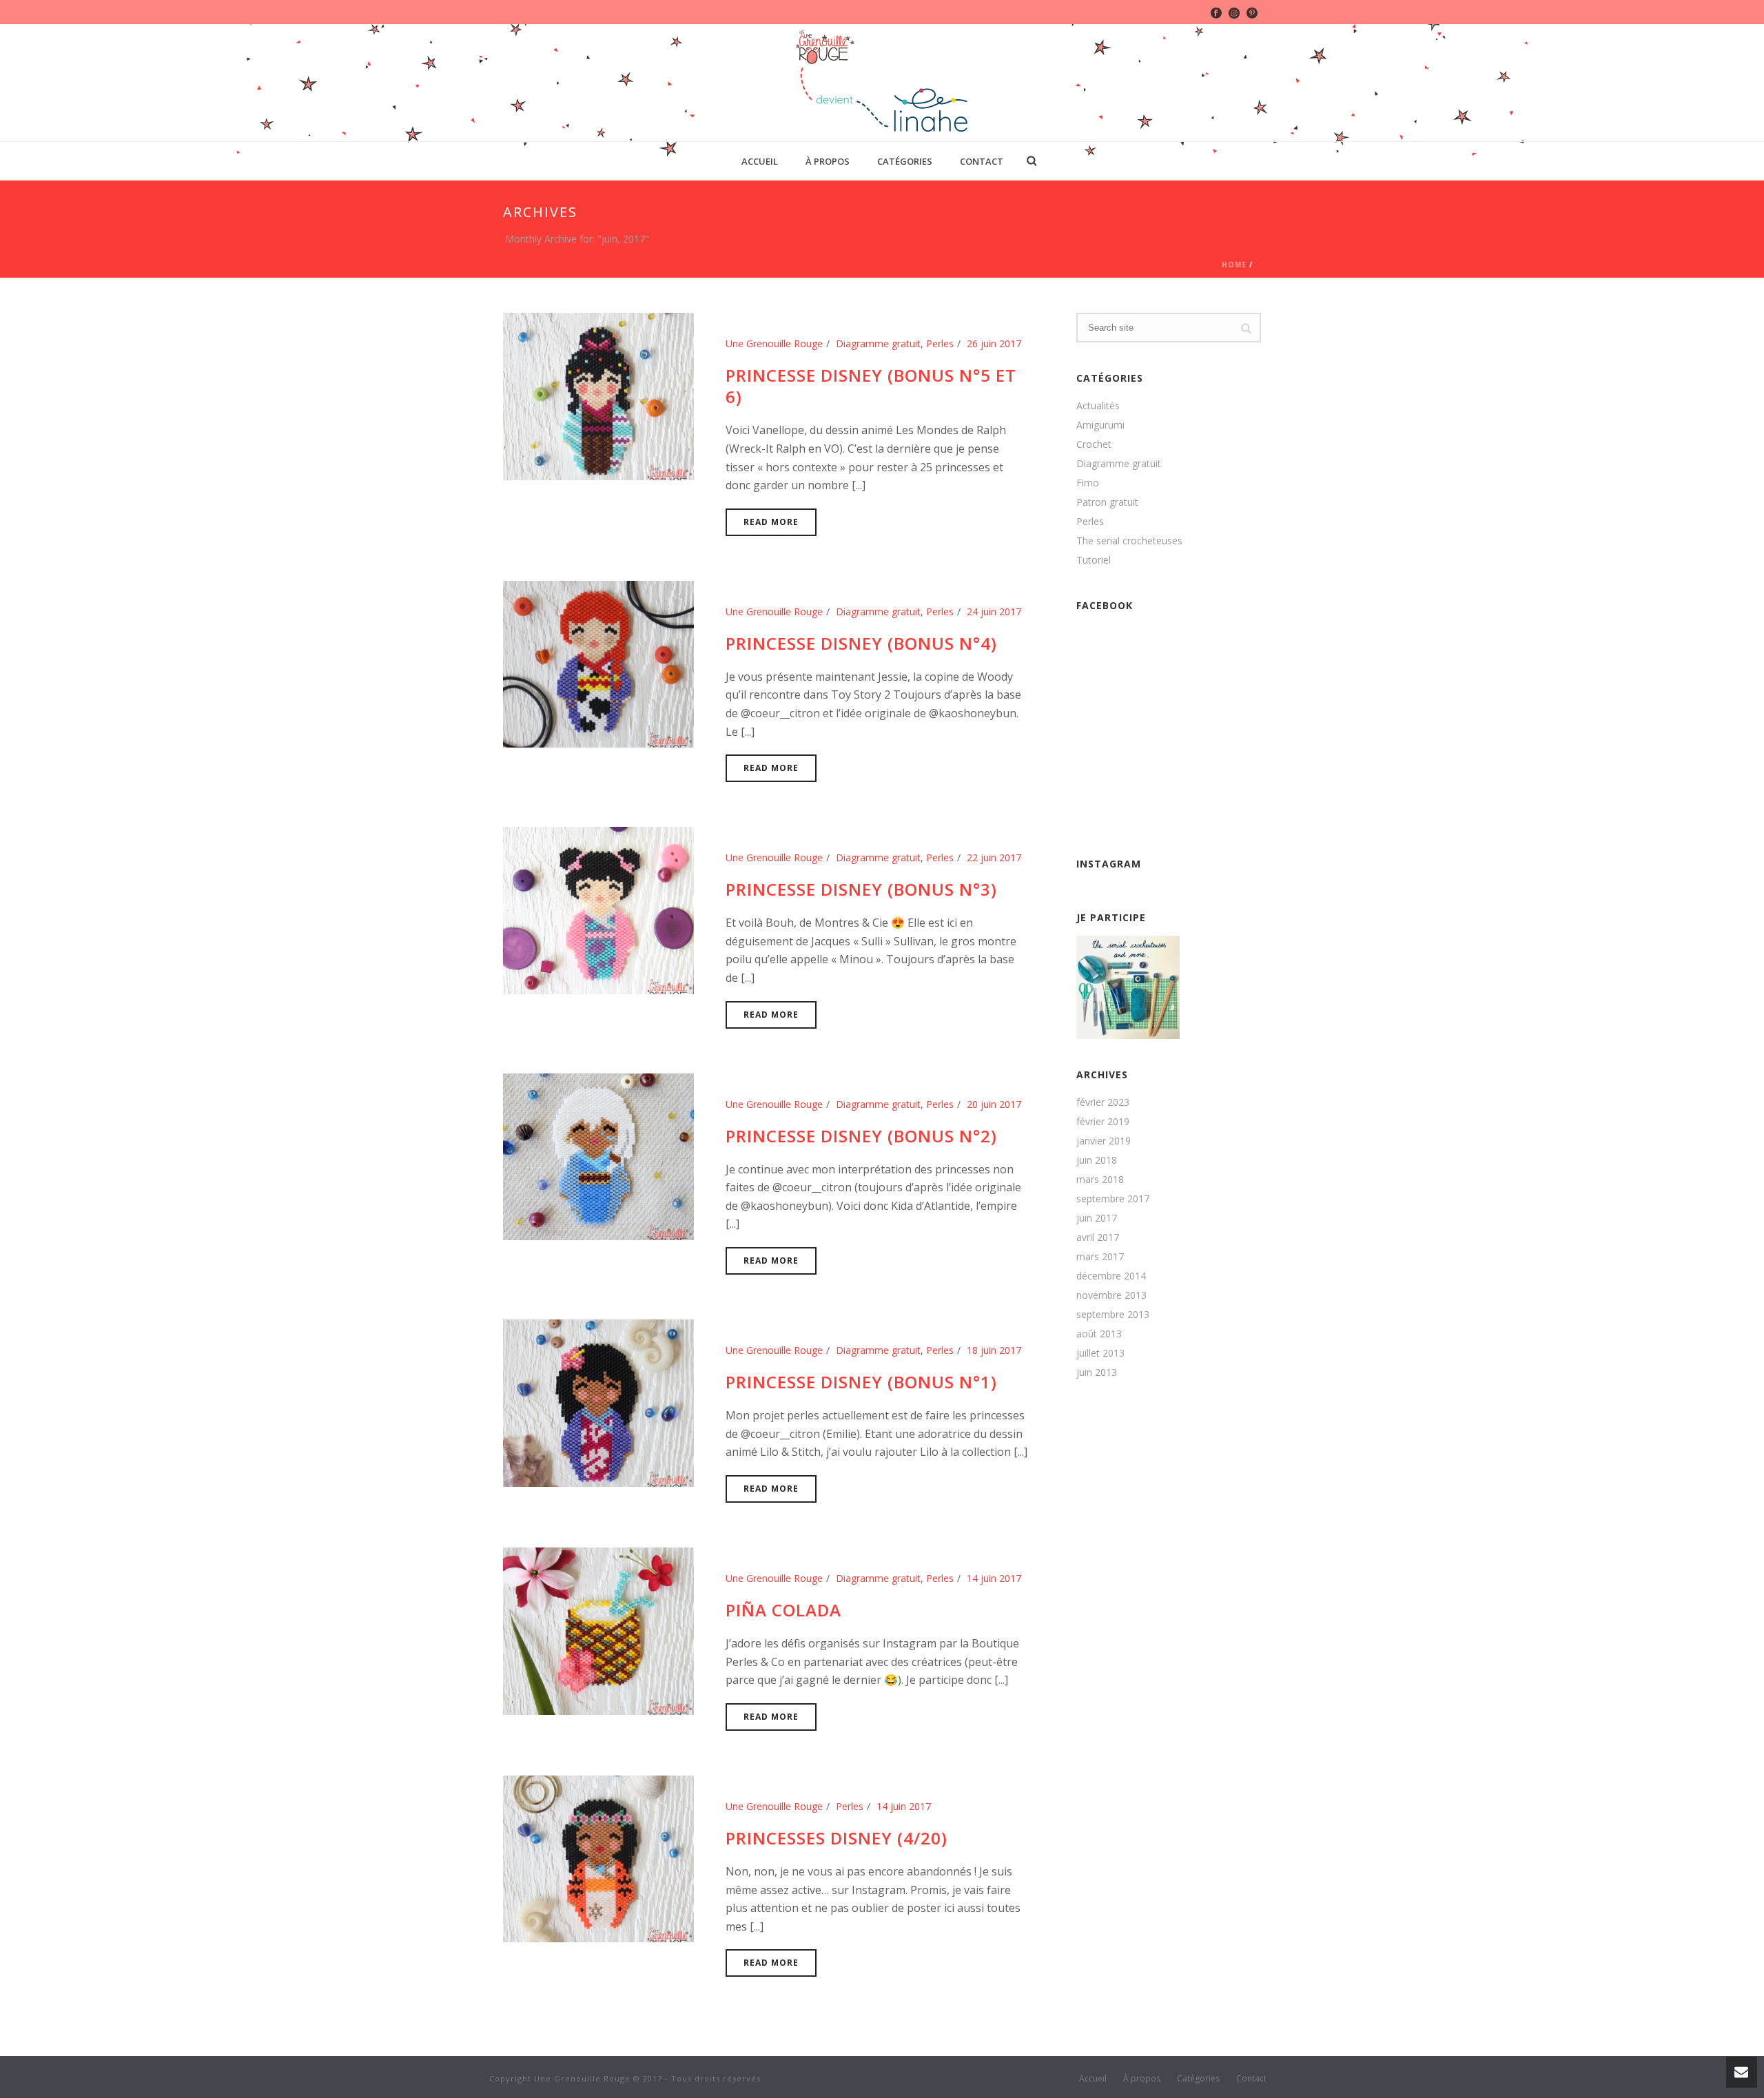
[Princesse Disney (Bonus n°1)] (598, 1402)
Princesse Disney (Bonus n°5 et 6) (871, 386)
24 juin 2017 (994, 611)
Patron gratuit (1107, 502)
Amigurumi (1100, 425)
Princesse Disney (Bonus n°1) (861, 1382)
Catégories (905, 161)
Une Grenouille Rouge (774, 343)
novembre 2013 (1111, 1295)
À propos (828, 161)
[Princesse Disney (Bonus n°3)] (598, 909)
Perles (940, 343)
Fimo (1088, 483)
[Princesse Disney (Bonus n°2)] (598, 1156)
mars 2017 (1100, 1257)
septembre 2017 (1113, 1199)
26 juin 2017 (994, 343)
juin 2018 (1097, 1160)
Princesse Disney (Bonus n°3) (861, 889)
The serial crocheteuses (1129, 541)
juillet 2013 (1100, 1353)
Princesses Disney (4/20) (837, 1838)
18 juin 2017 (994, 1350)
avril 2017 (1098, 1237)
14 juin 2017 (994, 1578)
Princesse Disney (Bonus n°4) (861, 643)
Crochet (1094, 444)
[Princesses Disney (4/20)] (598, 1858)
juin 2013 (1097, 1372)
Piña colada (783, 1610)
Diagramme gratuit (878, 343)
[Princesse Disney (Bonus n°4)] (598, 663)
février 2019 (1103, 1122)
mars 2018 (1100, 1180)
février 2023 (1103, 1102)
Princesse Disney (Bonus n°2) (861, 1136)
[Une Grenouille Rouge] (882, 83)
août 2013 (1099, 1334)
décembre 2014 (1111, 1276)
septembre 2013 (1113, 1315)
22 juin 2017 (994, 857)
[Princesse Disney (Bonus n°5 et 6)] (598, 395)
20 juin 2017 (994, 1104)
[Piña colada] (598, 1630)
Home (1234, 265)
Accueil (760, 161)
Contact (982, 161)
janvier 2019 (1104, 1141)
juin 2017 (1097, 1218)
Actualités (1098, 406)
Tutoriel (1094, 560)
